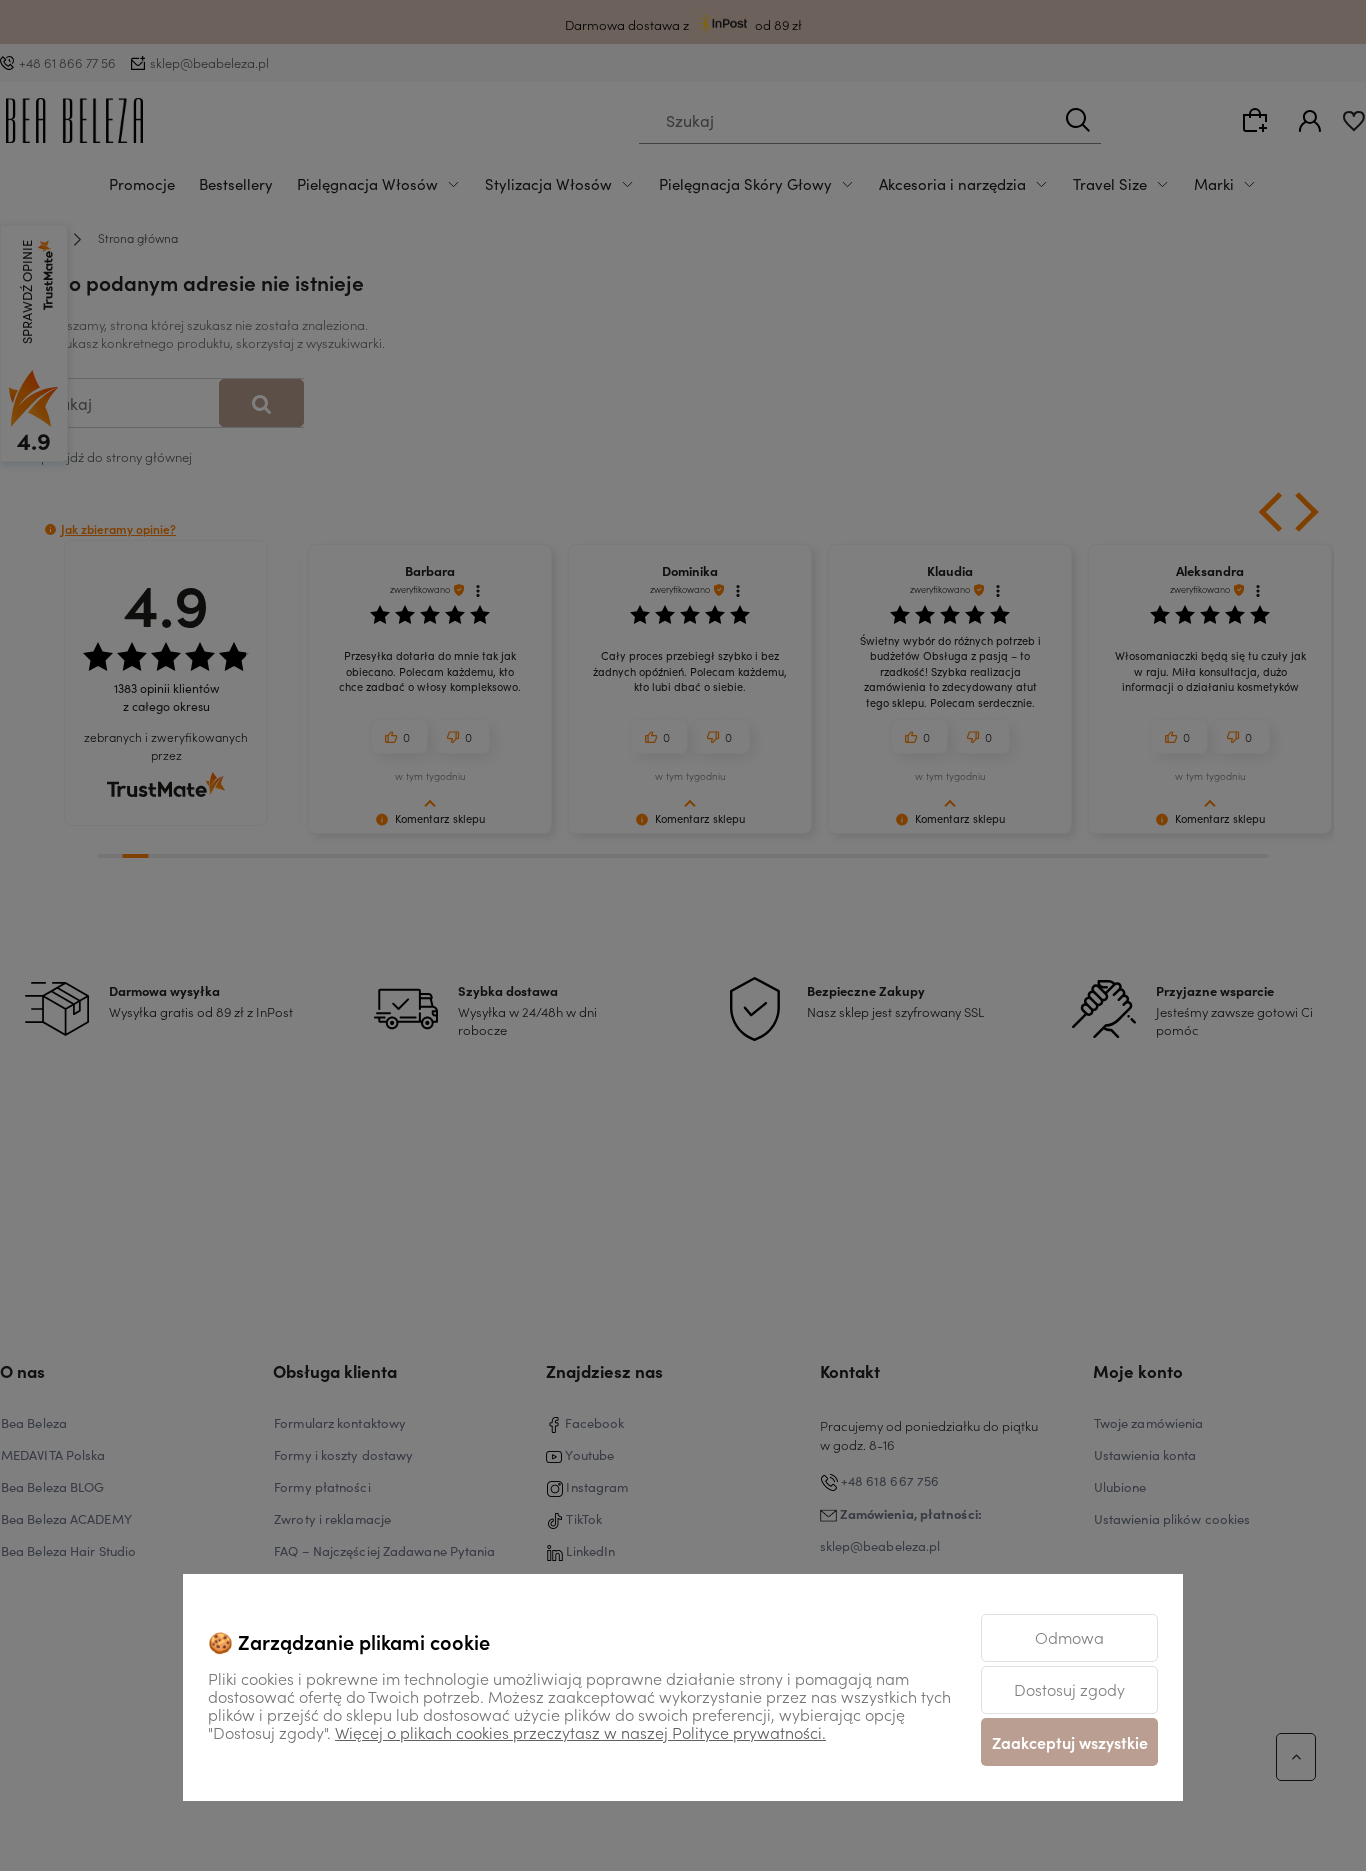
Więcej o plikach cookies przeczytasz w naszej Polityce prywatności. (580, 1732)
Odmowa (1069, 1637)
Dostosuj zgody (1069, 1689)
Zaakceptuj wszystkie (1070, 1742)
